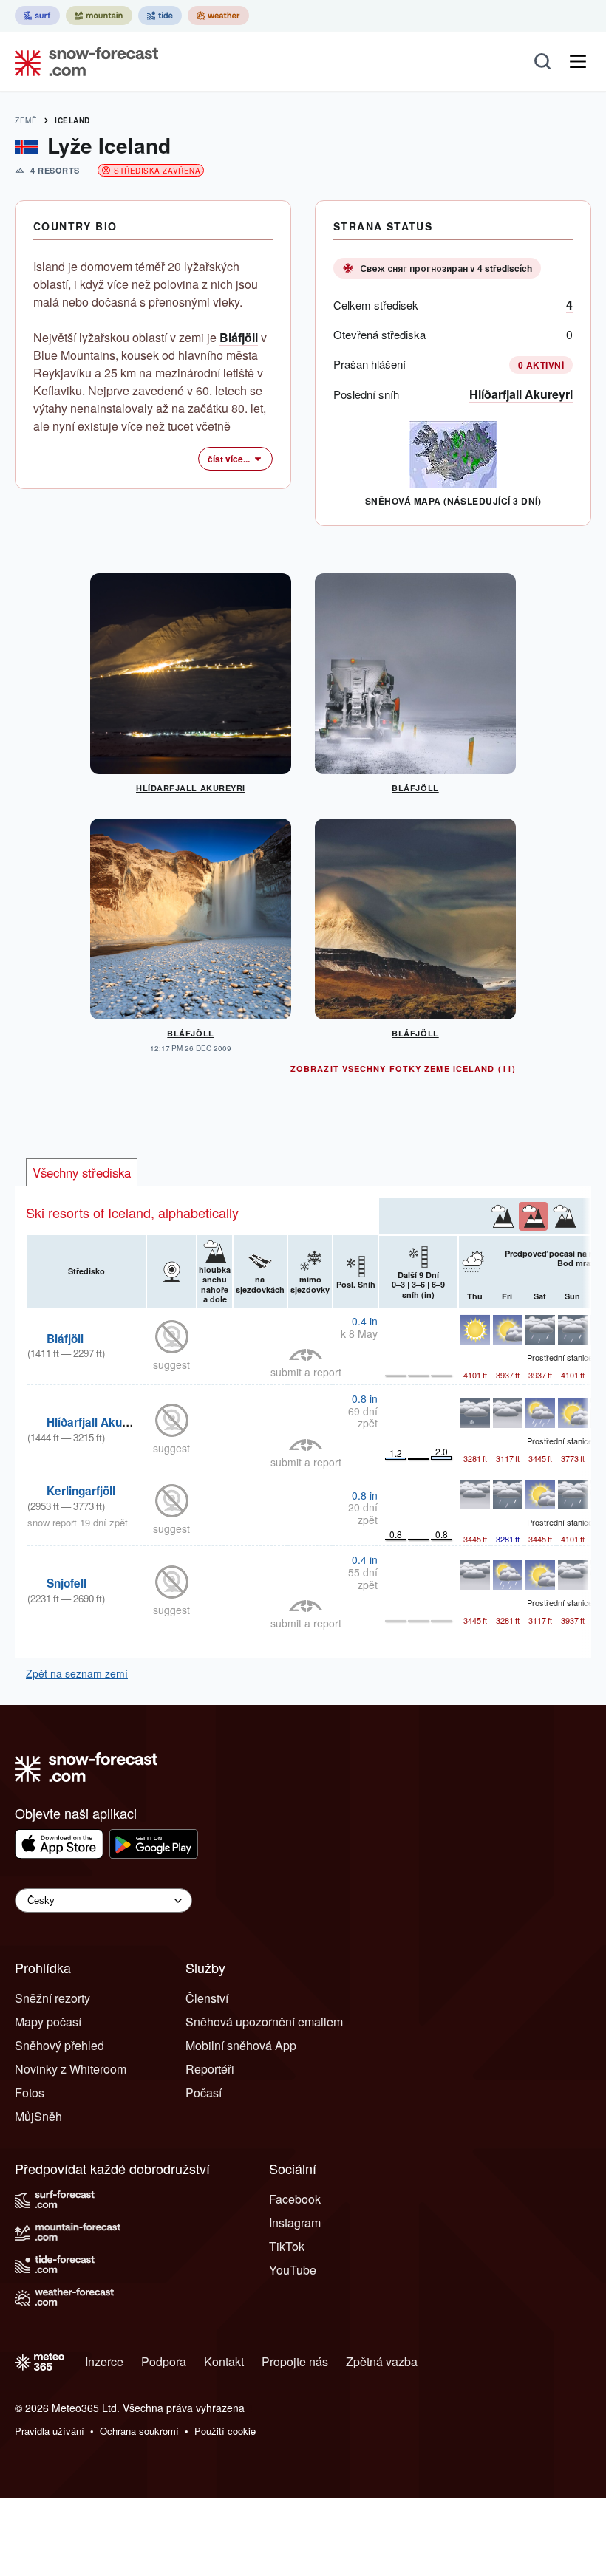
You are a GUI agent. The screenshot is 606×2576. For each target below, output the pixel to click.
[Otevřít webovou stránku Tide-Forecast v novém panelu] (160, 16)
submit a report (306, 1372)
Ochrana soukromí (139, 2431)
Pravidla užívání (50, 2431)
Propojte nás (295, 2361)
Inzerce (104, 2361)
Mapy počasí (48, 2022)
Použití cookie (225, 2431)
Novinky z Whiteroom (71, 2069)
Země (26, 120)
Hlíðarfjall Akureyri (521, 394)
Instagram (295, 2223)
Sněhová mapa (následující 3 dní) (453, 501)
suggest (171, 1364)
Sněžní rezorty (52, 1998)
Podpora (164, 2361)
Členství (207, 1998)
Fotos (30, 2092)
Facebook (295, 2199)
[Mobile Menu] (578, 61)
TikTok (287, 2246)
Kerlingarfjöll (81, 1491)
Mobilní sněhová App (241, 2045)
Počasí (204, 2092)
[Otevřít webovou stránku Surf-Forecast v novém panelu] (37, 16)
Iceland (72, 120)
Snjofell (67, 1583)
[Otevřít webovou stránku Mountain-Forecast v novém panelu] (99, 16)
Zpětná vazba (382, 2361)
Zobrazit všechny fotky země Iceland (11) (403, 1069)
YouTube (293, 2270)
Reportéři (210, 2069)
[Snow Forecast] (82, 61)
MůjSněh (38, 2116)
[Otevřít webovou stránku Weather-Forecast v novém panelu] (218, 16)
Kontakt (224, 2361)
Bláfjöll (239, 337)
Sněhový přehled (59, 2045)
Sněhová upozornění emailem (264, 2022)
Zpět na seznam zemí (77, 1673)
